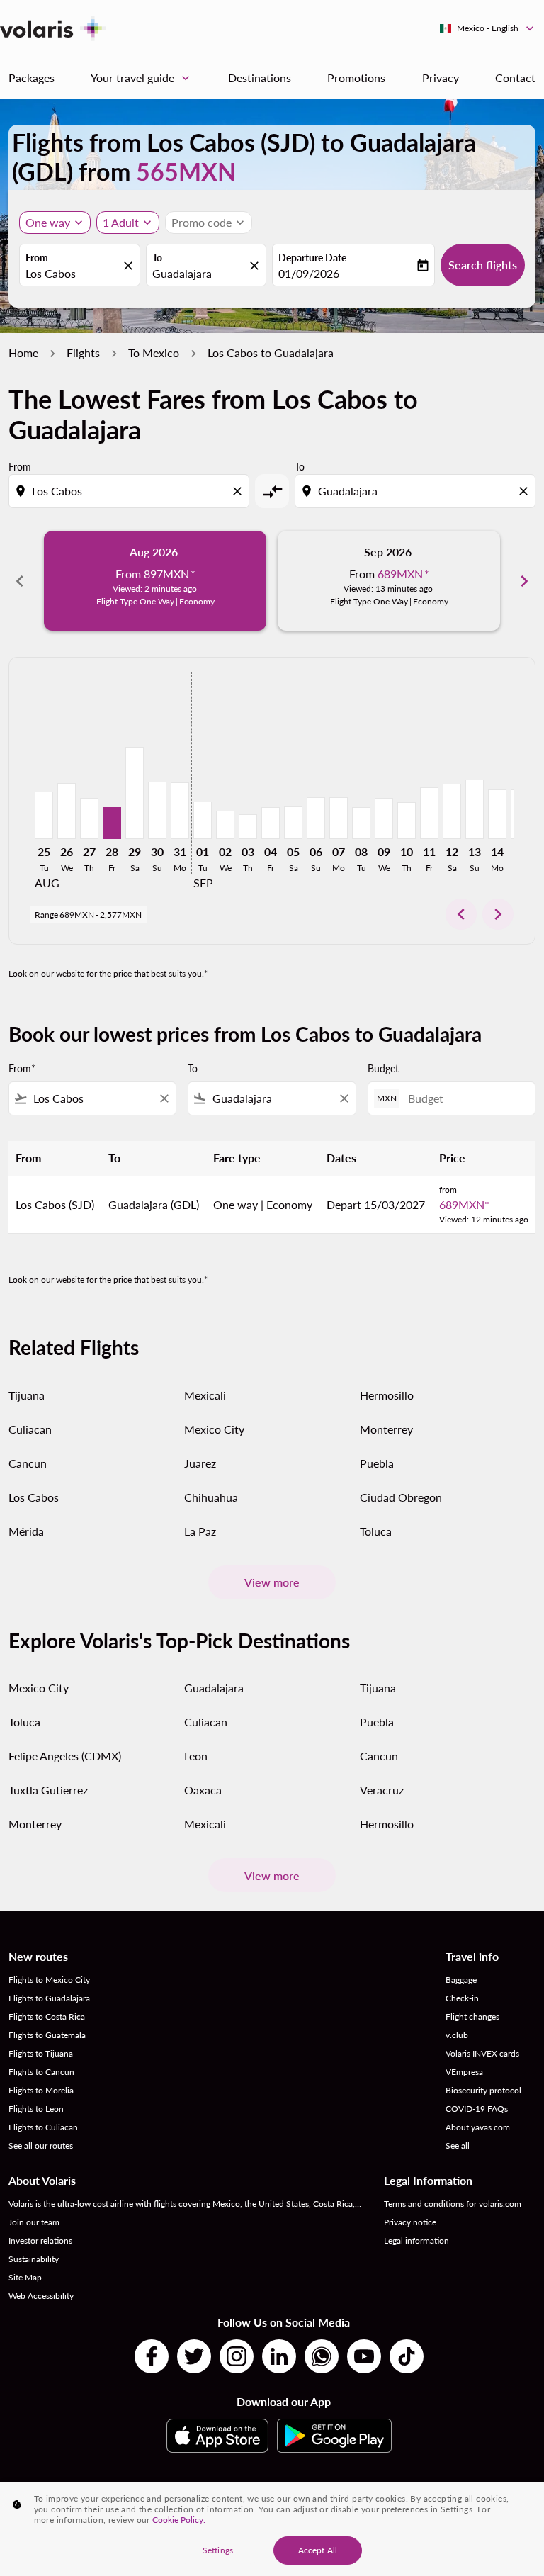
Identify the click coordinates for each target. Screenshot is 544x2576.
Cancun (28, 1463)
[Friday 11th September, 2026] (429, 813)
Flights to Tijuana (41, 2053)
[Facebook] (152, 2356)
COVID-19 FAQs (477, 2109)
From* (22, 1068)
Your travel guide (142, 78)
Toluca (376, 1531)
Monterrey (386, 1429)
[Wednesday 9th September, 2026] (384, 819)
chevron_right (524, 581)
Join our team (34, 2222)
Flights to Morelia (41, 2090)
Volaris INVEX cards (482, 2053)
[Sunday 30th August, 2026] (157, 810)
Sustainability (34, 2259)
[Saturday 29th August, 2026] (135, 793)
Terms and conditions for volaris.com (453, 2204)
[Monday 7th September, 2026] (339, 818)
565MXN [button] (186, 171)
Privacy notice (410, 2222)
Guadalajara (182, 273)
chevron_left (20, 581)
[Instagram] (237, 2356)
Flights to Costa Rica (47, 2017)
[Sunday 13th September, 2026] (475, 809)
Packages (32, 78)
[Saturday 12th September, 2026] (452, 811)
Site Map (25, 2277)
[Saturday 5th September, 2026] (293, 823)
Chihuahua (211, 1497)
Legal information (416, 2240)
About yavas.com (478, 2127)
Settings (218, 2550)
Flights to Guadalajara (49, 1998)
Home (23, 353)
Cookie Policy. (179, 2520)
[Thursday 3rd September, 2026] (248, 827)
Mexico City (214, 1429)
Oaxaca (203, 1790)
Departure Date (312, 258)
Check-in (462, 1998)
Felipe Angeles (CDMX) (65, 1756)
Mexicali (205, 1395)
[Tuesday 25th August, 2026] (44, 815)
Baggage (461, 1980)
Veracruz (382, 1790)
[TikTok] (407, 2356)
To (157, 258)
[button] (128, 223)
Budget (383, 1068)
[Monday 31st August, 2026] (180, 811)
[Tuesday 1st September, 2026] (203, 820)
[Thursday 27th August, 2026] (89, 819)
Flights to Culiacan (43, 2127)
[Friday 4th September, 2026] (271, 823)
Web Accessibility (41, 2296)
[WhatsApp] (322, 2356)
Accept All (318, 2550)
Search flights (483, 265)
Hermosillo (387, 1395)
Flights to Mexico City (49, 1980)
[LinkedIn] (279, 2356)
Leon (196, 1756)
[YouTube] (364, 2356)
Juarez (200, 1463)
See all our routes (41, 2145)
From (37, 258)
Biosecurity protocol (483, 2090)
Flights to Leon (36, 2109)
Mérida (26, 1531)
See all (458, 2145)
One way (48, 222)
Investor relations (40, 2240)
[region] (272, 2529)
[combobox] (130, 491)
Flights (83, 353)
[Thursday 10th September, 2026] (407, 821)
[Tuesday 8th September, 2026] (361, 823)
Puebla (377, 1463)
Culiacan (30, 1429)
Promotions (356, 78)
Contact (515, 78)
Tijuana (27, 1395)
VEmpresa (464, 2072)
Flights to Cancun (41, 2072)
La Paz (200, 1531)
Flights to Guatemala (47, 2035)
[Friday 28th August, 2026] (112, 823)
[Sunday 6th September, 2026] (316, 818)
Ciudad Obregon (401, 1497)
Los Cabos (51, 273)
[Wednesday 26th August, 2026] (67, 811)
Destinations (260, 78)
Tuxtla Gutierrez (48, 1790)
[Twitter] (194, 2356)
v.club (457, 2035)
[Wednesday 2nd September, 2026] (225, 825)
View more (272, 1582)
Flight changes (472, 2017)
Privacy (441, 78)
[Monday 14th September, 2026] (497, 814)
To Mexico (154, 353)
